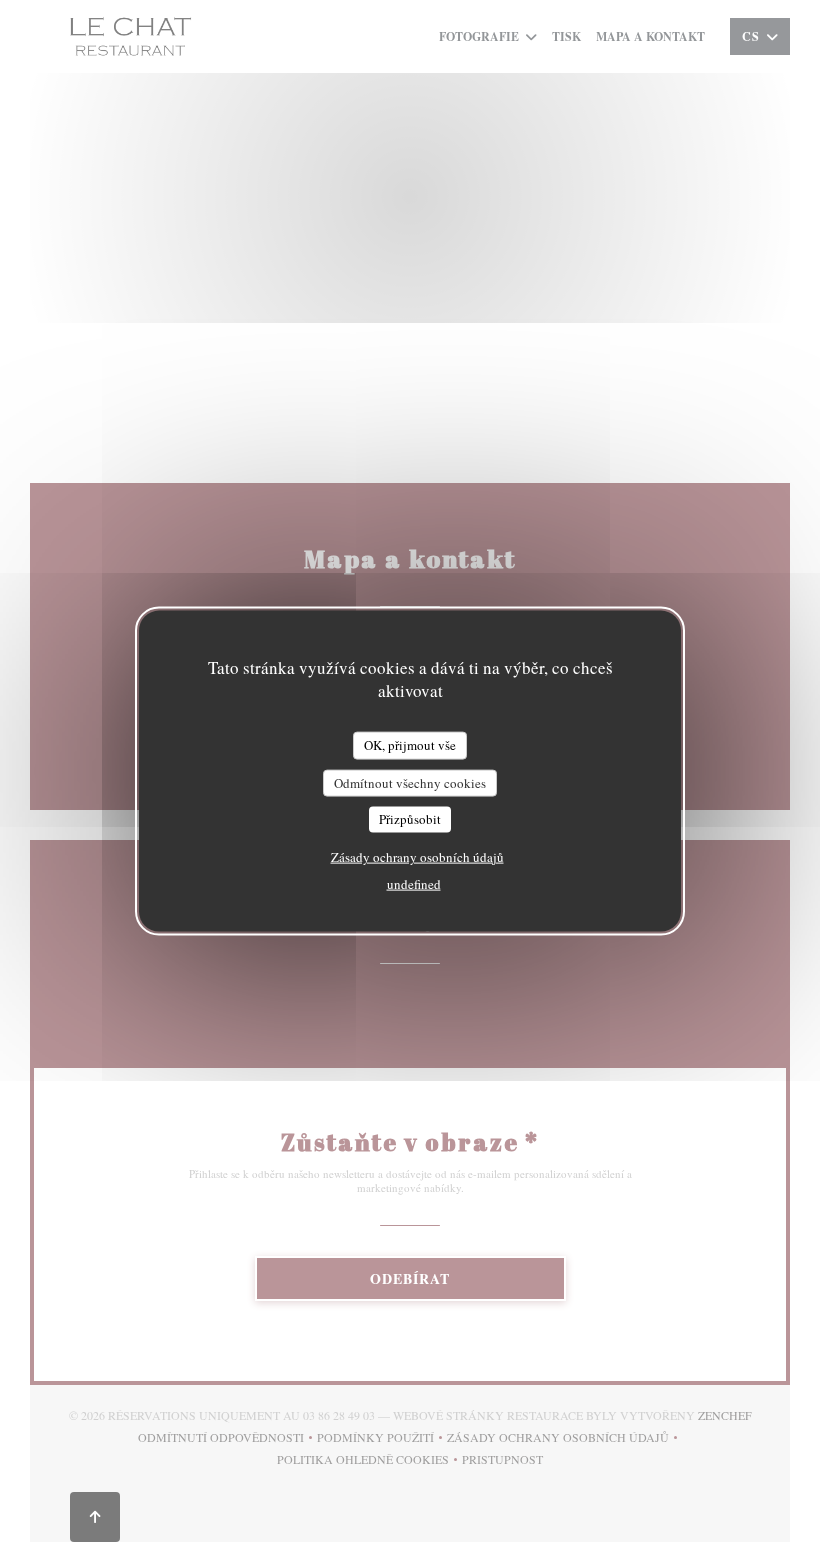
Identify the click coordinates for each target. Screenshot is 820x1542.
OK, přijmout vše (410, 745)
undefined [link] (414, 883)
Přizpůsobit (410, 819)
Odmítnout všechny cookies (410, 782)
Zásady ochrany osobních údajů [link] (417, 856)
